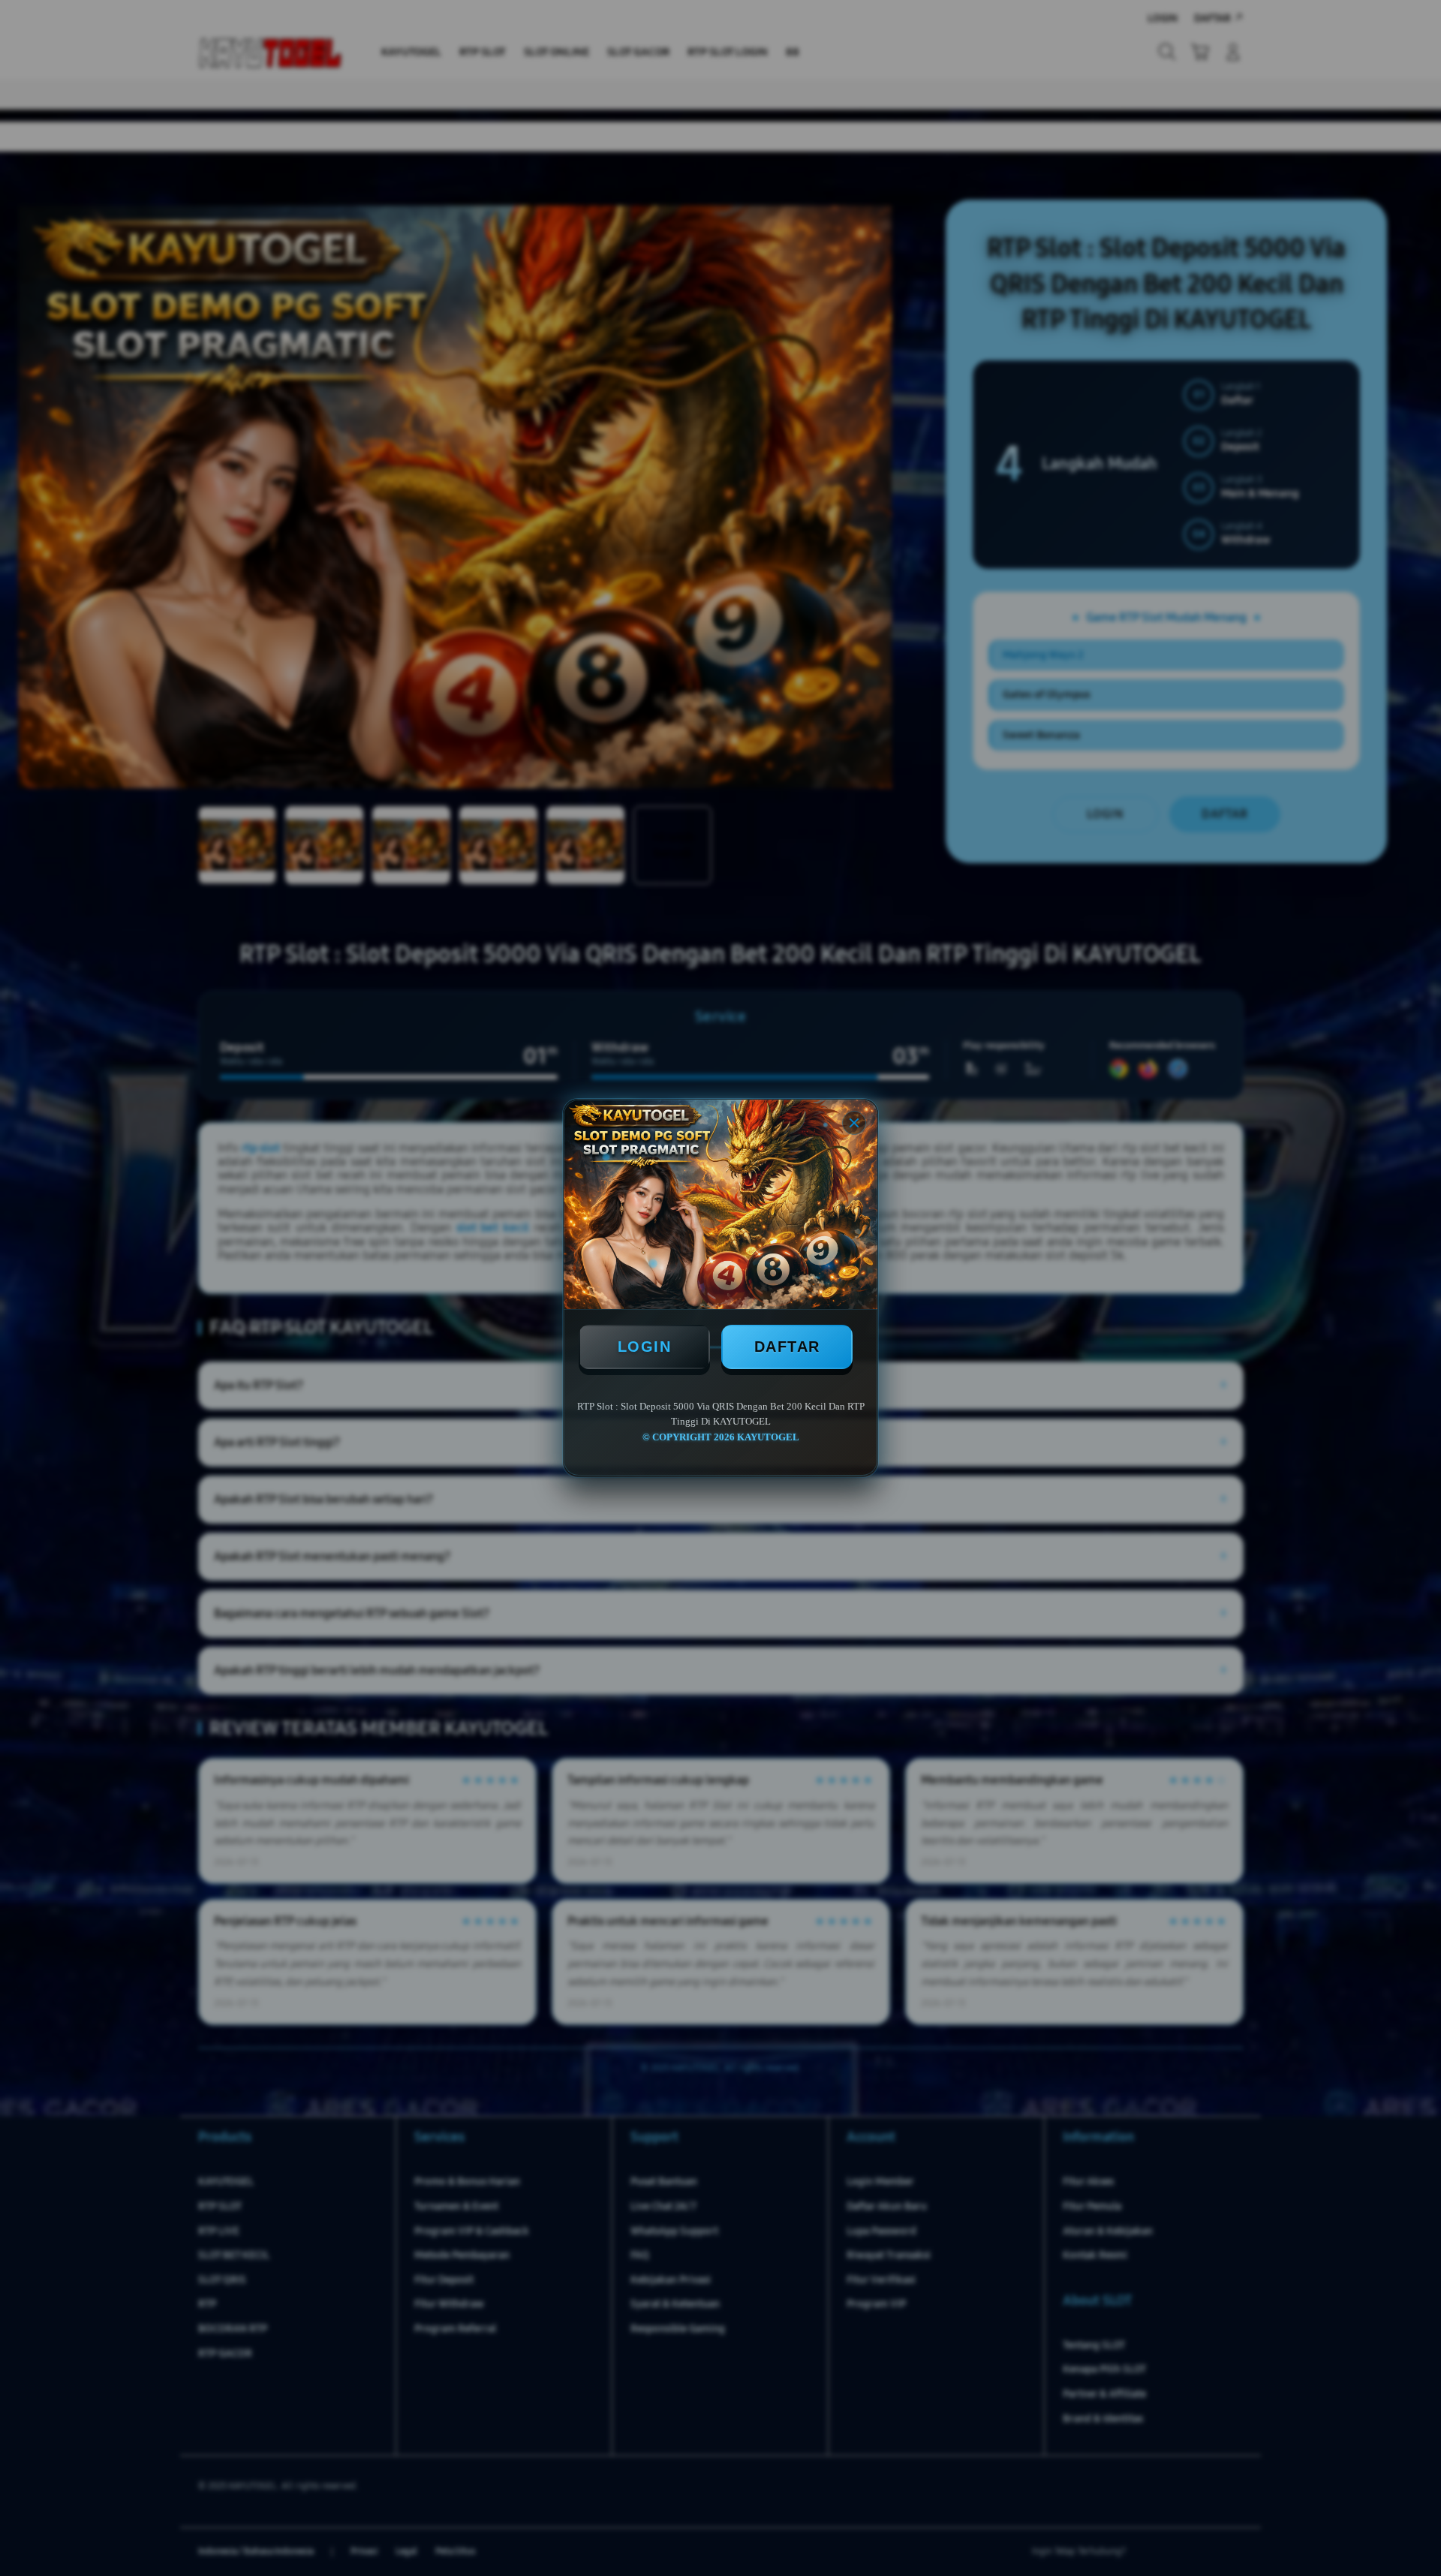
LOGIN (645, 1347)
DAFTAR (787, 1347)
